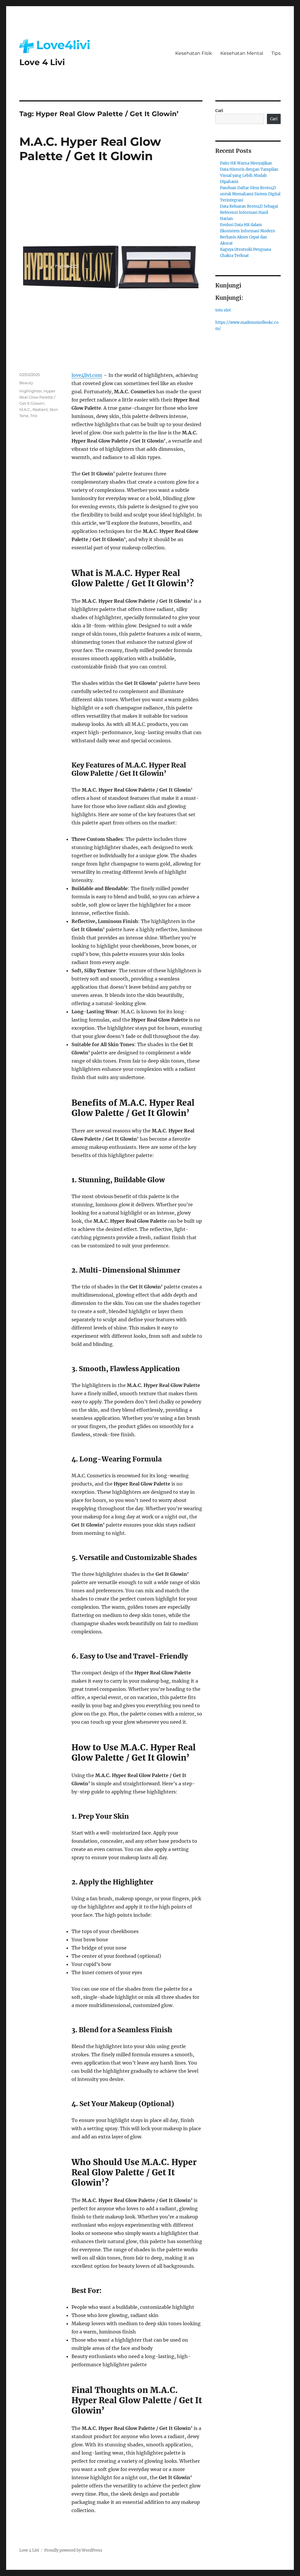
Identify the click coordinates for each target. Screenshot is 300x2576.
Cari (219, 111)
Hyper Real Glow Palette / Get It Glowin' (37, 397)
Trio (34, 416)
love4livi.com (87, 375)
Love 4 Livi (42, 62)
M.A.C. (25, 409)
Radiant (40, 409)
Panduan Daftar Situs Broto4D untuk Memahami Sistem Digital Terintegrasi (250, 194)
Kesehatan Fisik (194, 53)
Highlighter (31, 391)
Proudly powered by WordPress (73, 2550)
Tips (276, 53)
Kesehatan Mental (242, 53)
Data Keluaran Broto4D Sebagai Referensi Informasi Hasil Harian (249, 212)
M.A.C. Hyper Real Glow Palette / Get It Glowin (90, 149)
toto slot (223, 310)
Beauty (26, 383)
